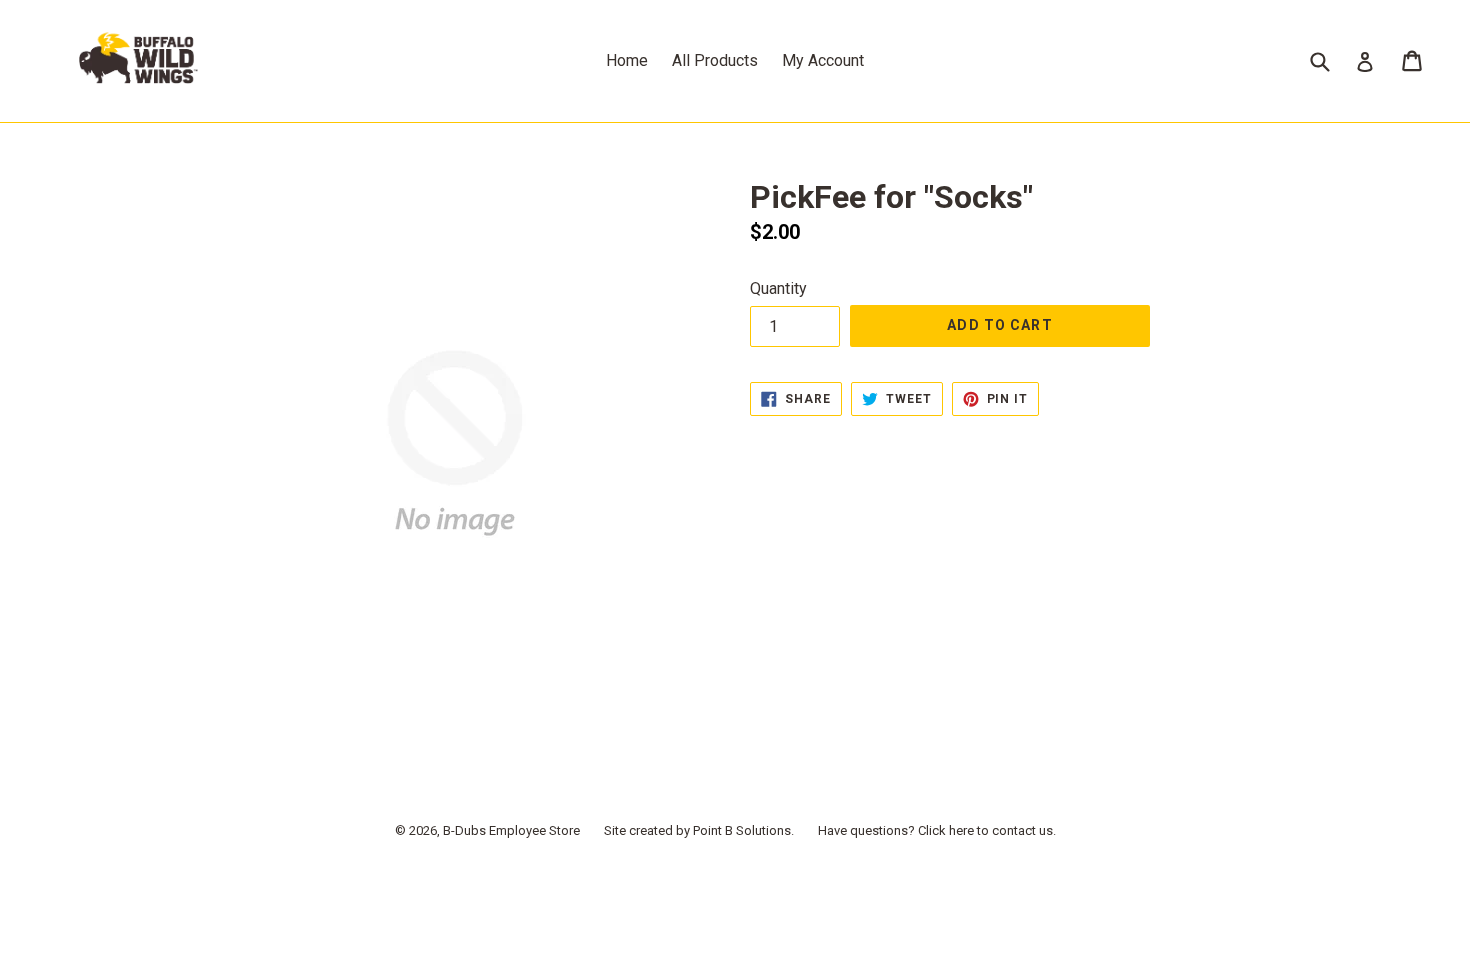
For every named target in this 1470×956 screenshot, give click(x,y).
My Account (823, 60)
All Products (715, 60)
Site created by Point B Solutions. (699, 830)
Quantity (778, 288)
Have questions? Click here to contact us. (937, 830)
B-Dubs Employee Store (511, 830)
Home (627, 60)
